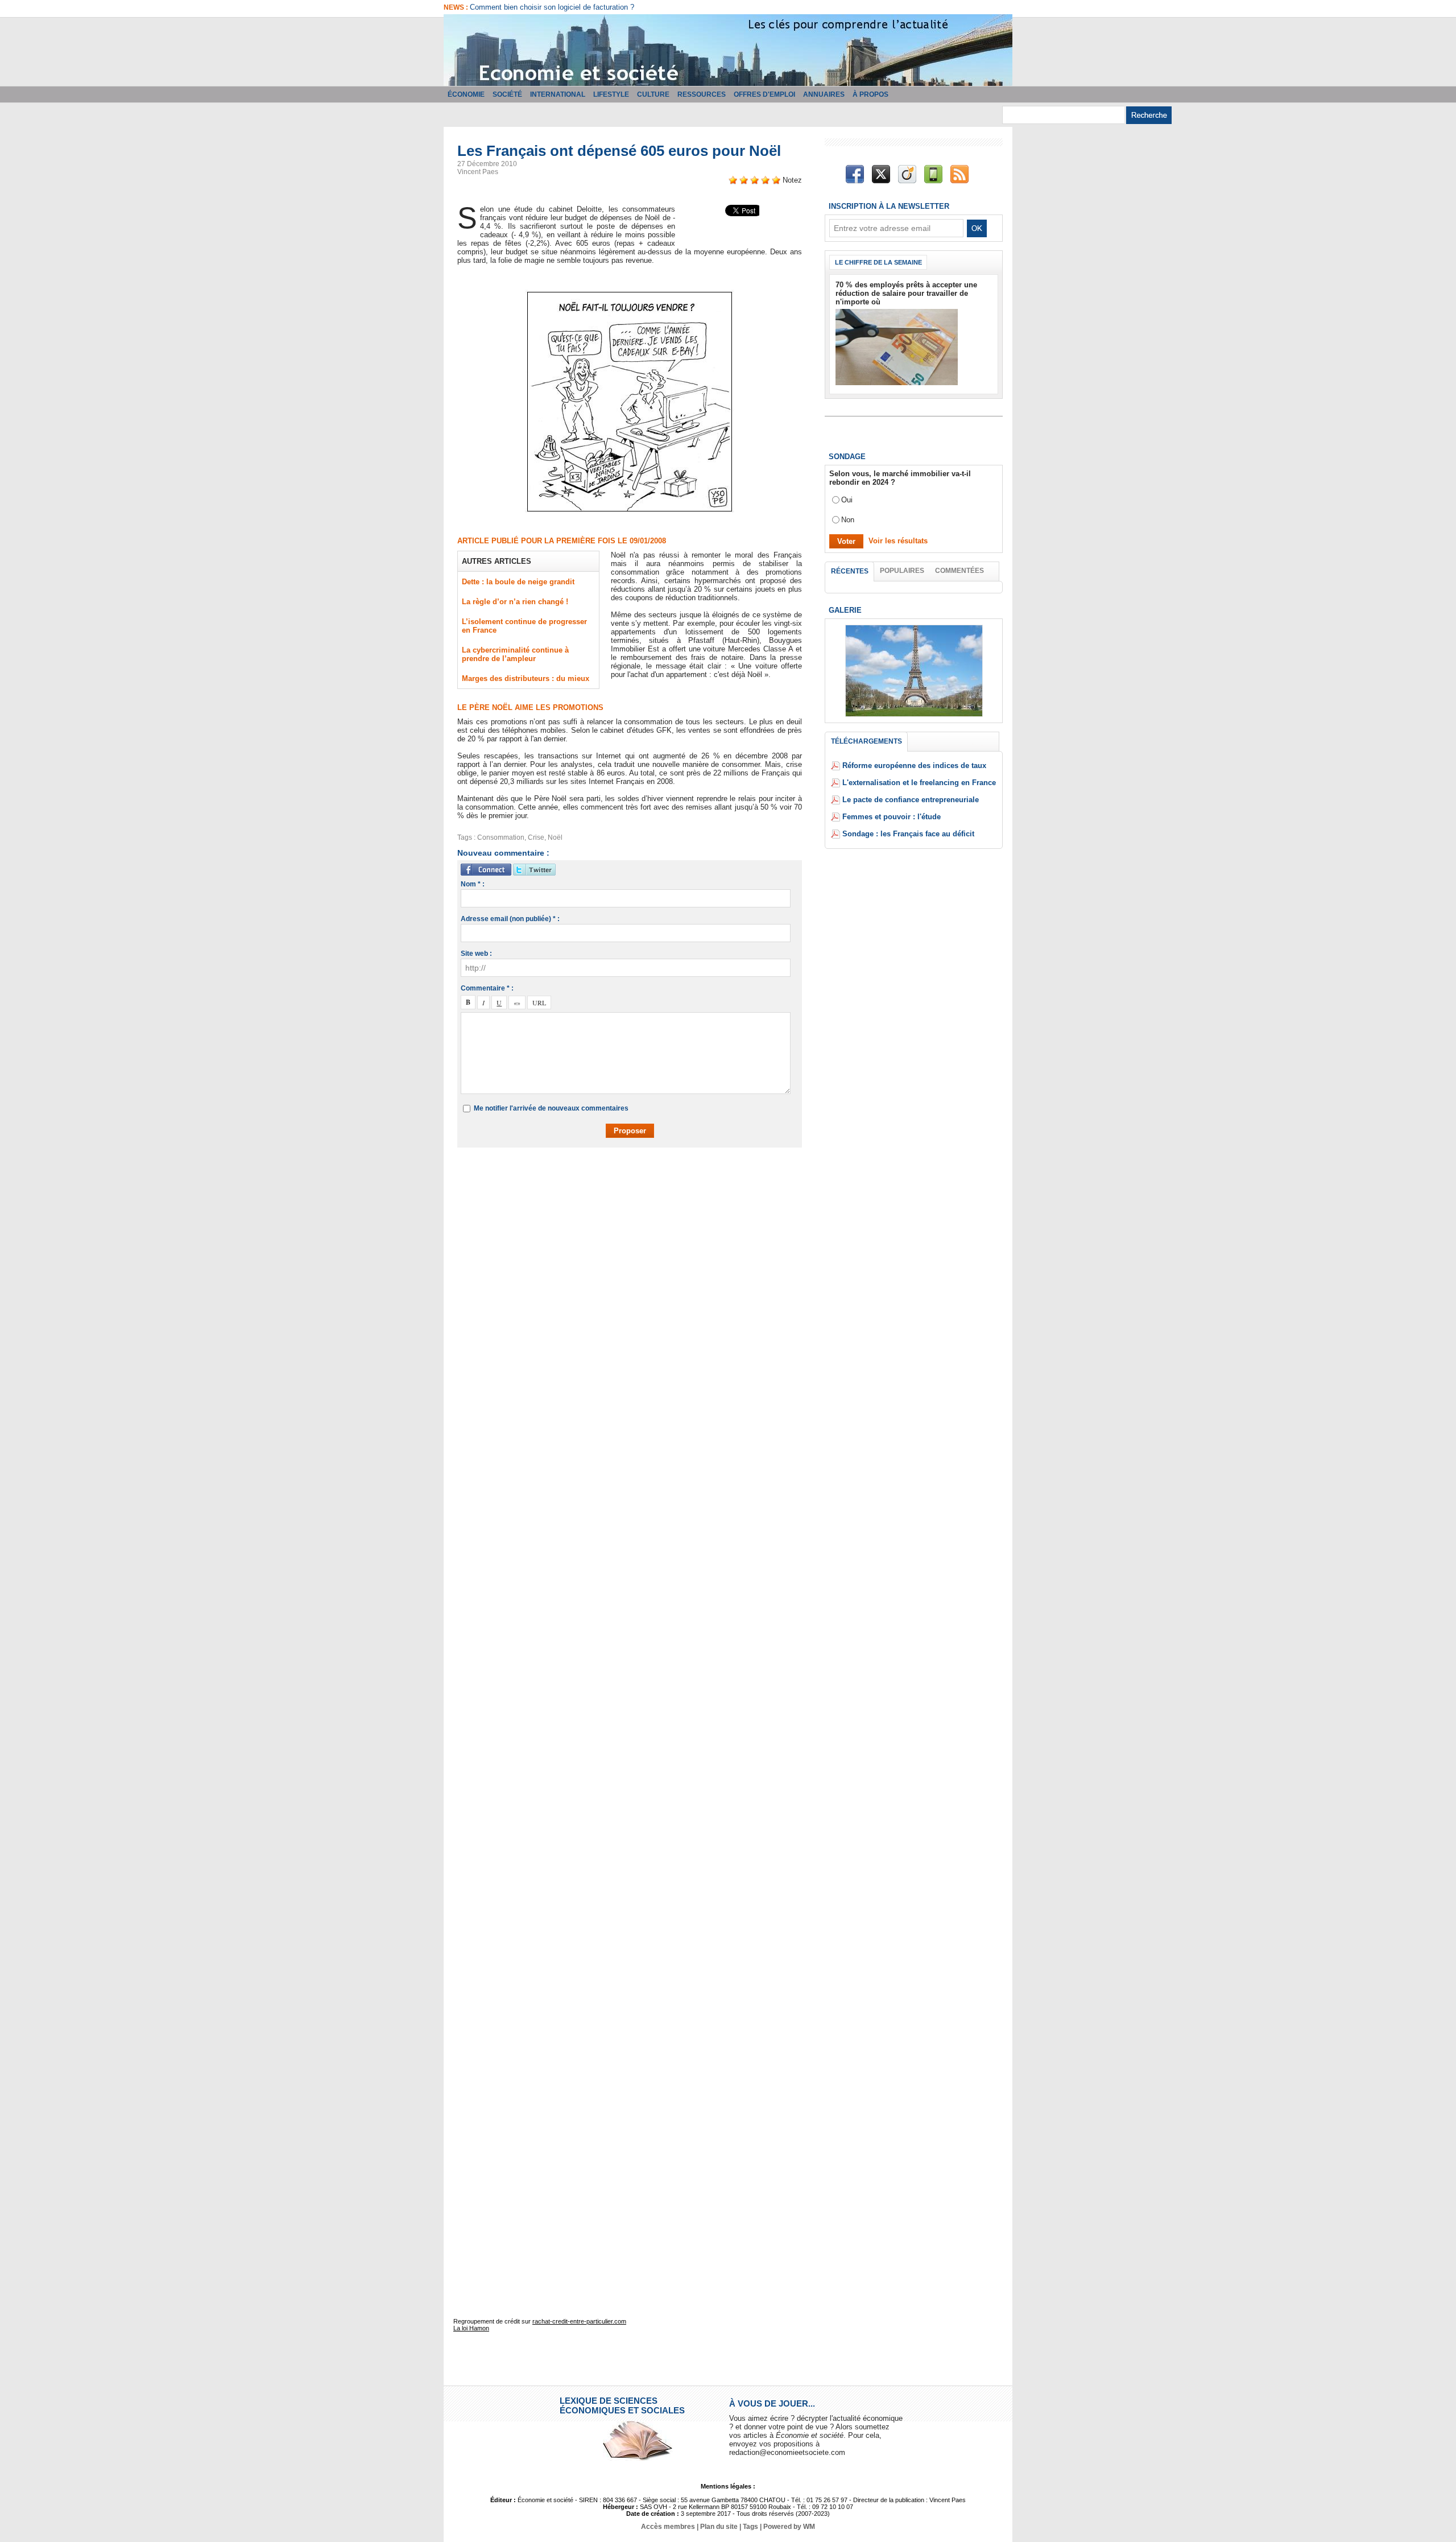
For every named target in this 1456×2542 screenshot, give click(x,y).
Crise (536, 837)
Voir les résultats (898, 541)
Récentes (850, 571)
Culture (653, 94)
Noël (555, 837)
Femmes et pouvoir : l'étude (892, 817)
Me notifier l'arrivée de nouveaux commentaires (551, 1108)
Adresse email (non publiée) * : (510, 919)
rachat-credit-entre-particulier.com (579, 2321)
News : (457, 7)
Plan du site (719, 2527)
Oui (847, 500)
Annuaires (824, 94)
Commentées (959, 571)
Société (507, 94)
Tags (750, 2527)
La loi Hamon (471, 2328)
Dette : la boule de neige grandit (518, 582)
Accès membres (668, 2527)
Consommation (501, 837)
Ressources (702, 94)
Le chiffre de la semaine (878, 262)
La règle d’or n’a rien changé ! (515, 602)
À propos (870, 94)
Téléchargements (866, 741)
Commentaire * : (487, 988)
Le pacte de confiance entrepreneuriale (911, 800)
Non (848, 520)
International (558, 94)
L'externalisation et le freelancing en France (919, 783)
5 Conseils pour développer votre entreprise (541, 7)
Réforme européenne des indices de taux (914, 766)
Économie (466, 94)
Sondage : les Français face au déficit (908, 834)
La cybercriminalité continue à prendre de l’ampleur (515, 654)
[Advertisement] (638, 1189)
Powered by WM (789, 2527)
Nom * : (473, 884)
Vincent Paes (478, 172)
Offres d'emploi (764, 94)
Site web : (476, 954)
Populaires (902, 571)
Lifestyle (611, 94)
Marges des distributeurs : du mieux (526, 678)
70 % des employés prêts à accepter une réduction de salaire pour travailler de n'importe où (906, 293)
